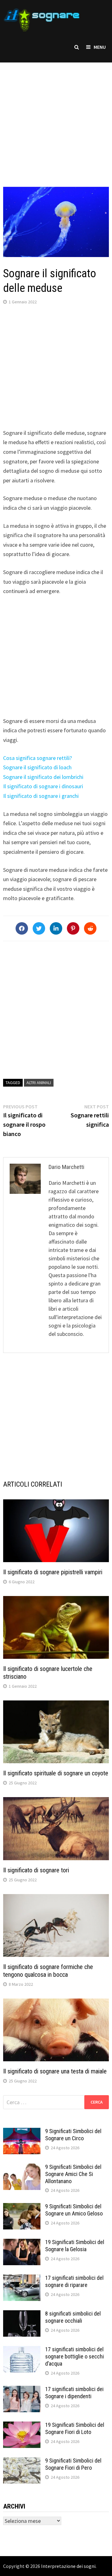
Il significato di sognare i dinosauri (43, 786)
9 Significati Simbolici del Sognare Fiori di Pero (73, 2464)
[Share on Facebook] (22, 928)
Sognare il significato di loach (37, 767)
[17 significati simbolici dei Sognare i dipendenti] (22, 2390)
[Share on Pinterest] (73, 928)
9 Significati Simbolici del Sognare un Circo (73, 2135)
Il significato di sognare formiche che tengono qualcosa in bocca (48, 1971)
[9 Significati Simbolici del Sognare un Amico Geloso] (22, 2207)
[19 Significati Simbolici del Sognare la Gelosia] (22, 2243)
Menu (100, 47)
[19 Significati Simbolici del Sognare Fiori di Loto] (22, 2426)
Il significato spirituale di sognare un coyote (56, 1773)
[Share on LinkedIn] (56, 928)
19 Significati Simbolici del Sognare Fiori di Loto (75, 2428)
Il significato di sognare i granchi (41, 796)
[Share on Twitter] (39, 928)
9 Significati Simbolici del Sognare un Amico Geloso (74, 2210)
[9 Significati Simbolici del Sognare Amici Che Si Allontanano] (22, 2168)
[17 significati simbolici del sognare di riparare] (22, 2279)
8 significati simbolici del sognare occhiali (73, 2317)
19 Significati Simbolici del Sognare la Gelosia (75, 2246)
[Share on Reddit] (90, 928)
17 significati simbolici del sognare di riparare (74, 2281)
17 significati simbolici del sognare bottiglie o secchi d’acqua (75, 2356)
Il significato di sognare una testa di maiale (55, 2071)
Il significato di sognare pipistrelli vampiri (53, 1572)
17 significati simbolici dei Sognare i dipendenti (74, 2393)
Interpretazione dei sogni (68, 2566)
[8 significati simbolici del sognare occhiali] (22, 2314)
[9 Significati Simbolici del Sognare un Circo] (22, 2132)
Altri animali (39, 1083)
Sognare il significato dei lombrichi (43, 777)
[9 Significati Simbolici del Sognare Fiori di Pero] (22, 2461)
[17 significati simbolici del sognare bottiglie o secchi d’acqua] (22, 2350)
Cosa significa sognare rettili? (37, 758)
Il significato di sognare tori (36, 1870)
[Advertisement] (56, 118)
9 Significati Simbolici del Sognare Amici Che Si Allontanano (73, 2174)
